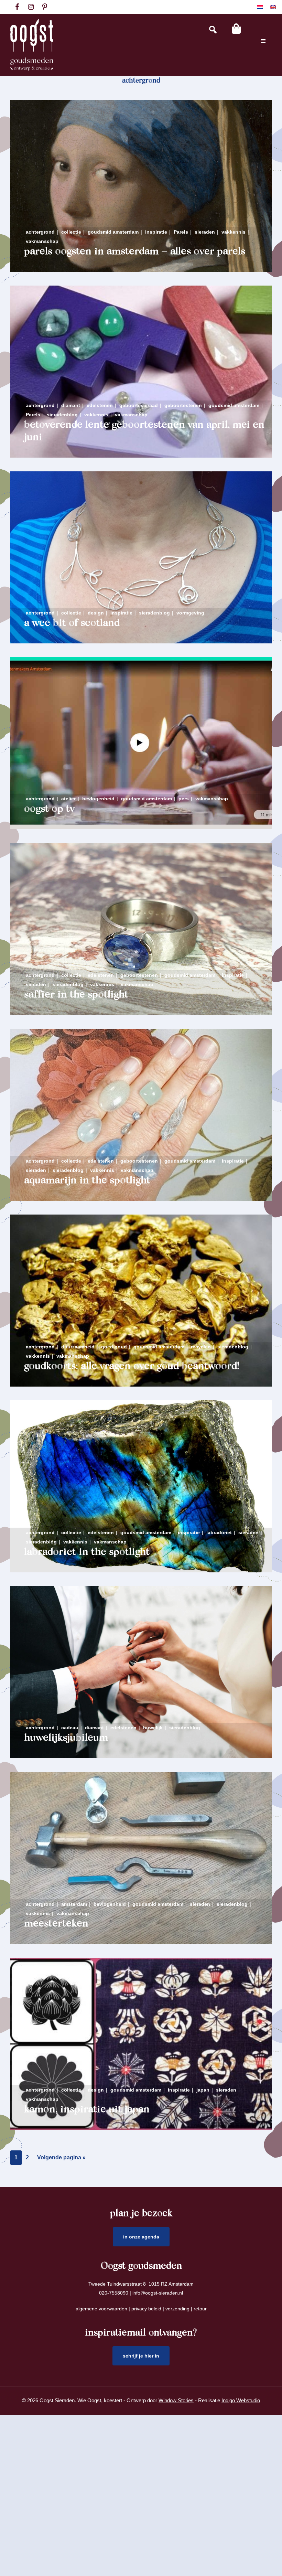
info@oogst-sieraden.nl (158, 2293)
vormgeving (190, 613)
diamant (71, 405)
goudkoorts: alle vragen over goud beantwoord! (132, 1367)
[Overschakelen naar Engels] (273, 7)
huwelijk (153, 1728)
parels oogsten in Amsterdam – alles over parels (135, 252)
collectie (71, 232)
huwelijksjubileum (66, 1738)
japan (203, 2090)
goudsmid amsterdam (113, 232)
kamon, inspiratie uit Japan (87, 2110)
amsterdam (74, 1904)
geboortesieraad (139, 405)
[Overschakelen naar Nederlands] (260, 7)
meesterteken (56, 1924)
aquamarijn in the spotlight (87, 1181)
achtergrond (40, 232)
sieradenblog (62, 415)
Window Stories (176, 2400)
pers (184, 799)
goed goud (114, 1347)
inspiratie (156, 232)
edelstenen (100, 405)
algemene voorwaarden (101, 2309)
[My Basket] (236, 29)
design (96, 613)
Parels (181, 232)
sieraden (205, 232)
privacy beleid (146, 2309)
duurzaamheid (78, 1347)
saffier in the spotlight (76, 995)
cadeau (70, 1728)
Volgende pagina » (61, 2160)
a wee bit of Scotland (72, 623)
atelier (68, 799)
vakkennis (234, 232)
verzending (177, 2309)
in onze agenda (141, 2237)
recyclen (201, 1347)
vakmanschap (42, 241)
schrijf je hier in (141, 2356)
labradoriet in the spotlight (87, 1552)
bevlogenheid (98, 799)
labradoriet (219, 1532)
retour (200, 2309)
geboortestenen (183, 405)
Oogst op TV (49, 809)
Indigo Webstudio (241, 2400)
